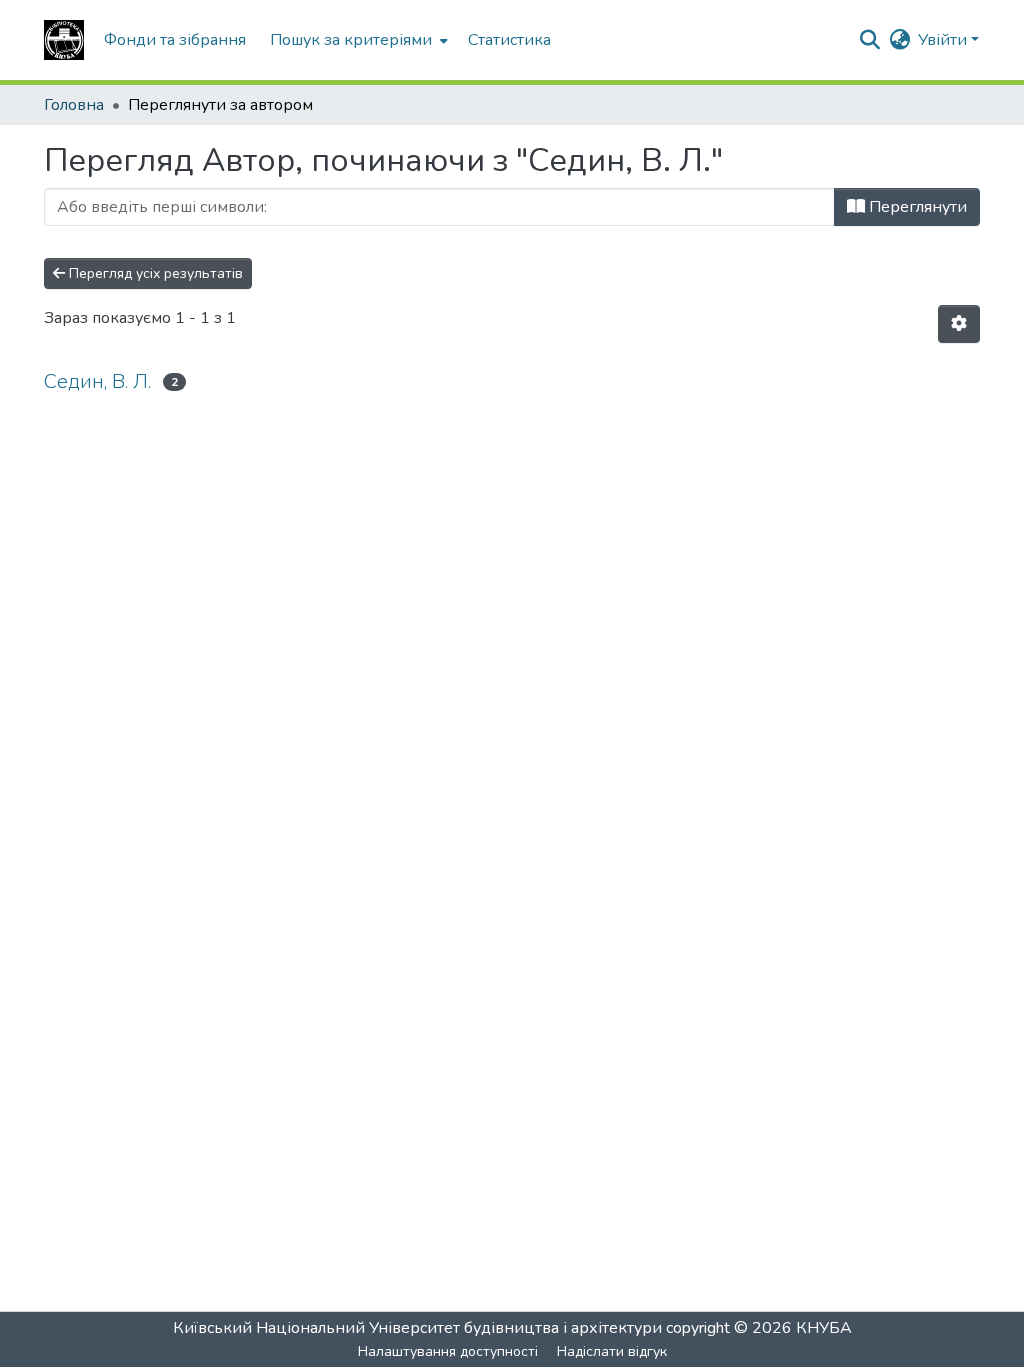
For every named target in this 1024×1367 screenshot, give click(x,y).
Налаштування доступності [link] (448, 1351)
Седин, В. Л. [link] (97, 381)
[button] (64, 40)
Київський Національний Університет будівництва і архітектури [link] (417, 1328)
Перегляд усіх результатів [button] (154, 273)
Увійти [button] (944, 40)
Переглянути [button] (916, 207)
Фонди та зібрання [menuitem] (175, 40)
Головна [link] (74, 105)
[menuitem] (357, 40)
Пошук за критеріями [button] (351, 40)
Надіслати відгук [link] (612, 1351)
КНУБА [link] (824, 1328)
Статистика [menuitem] (509, 40)
